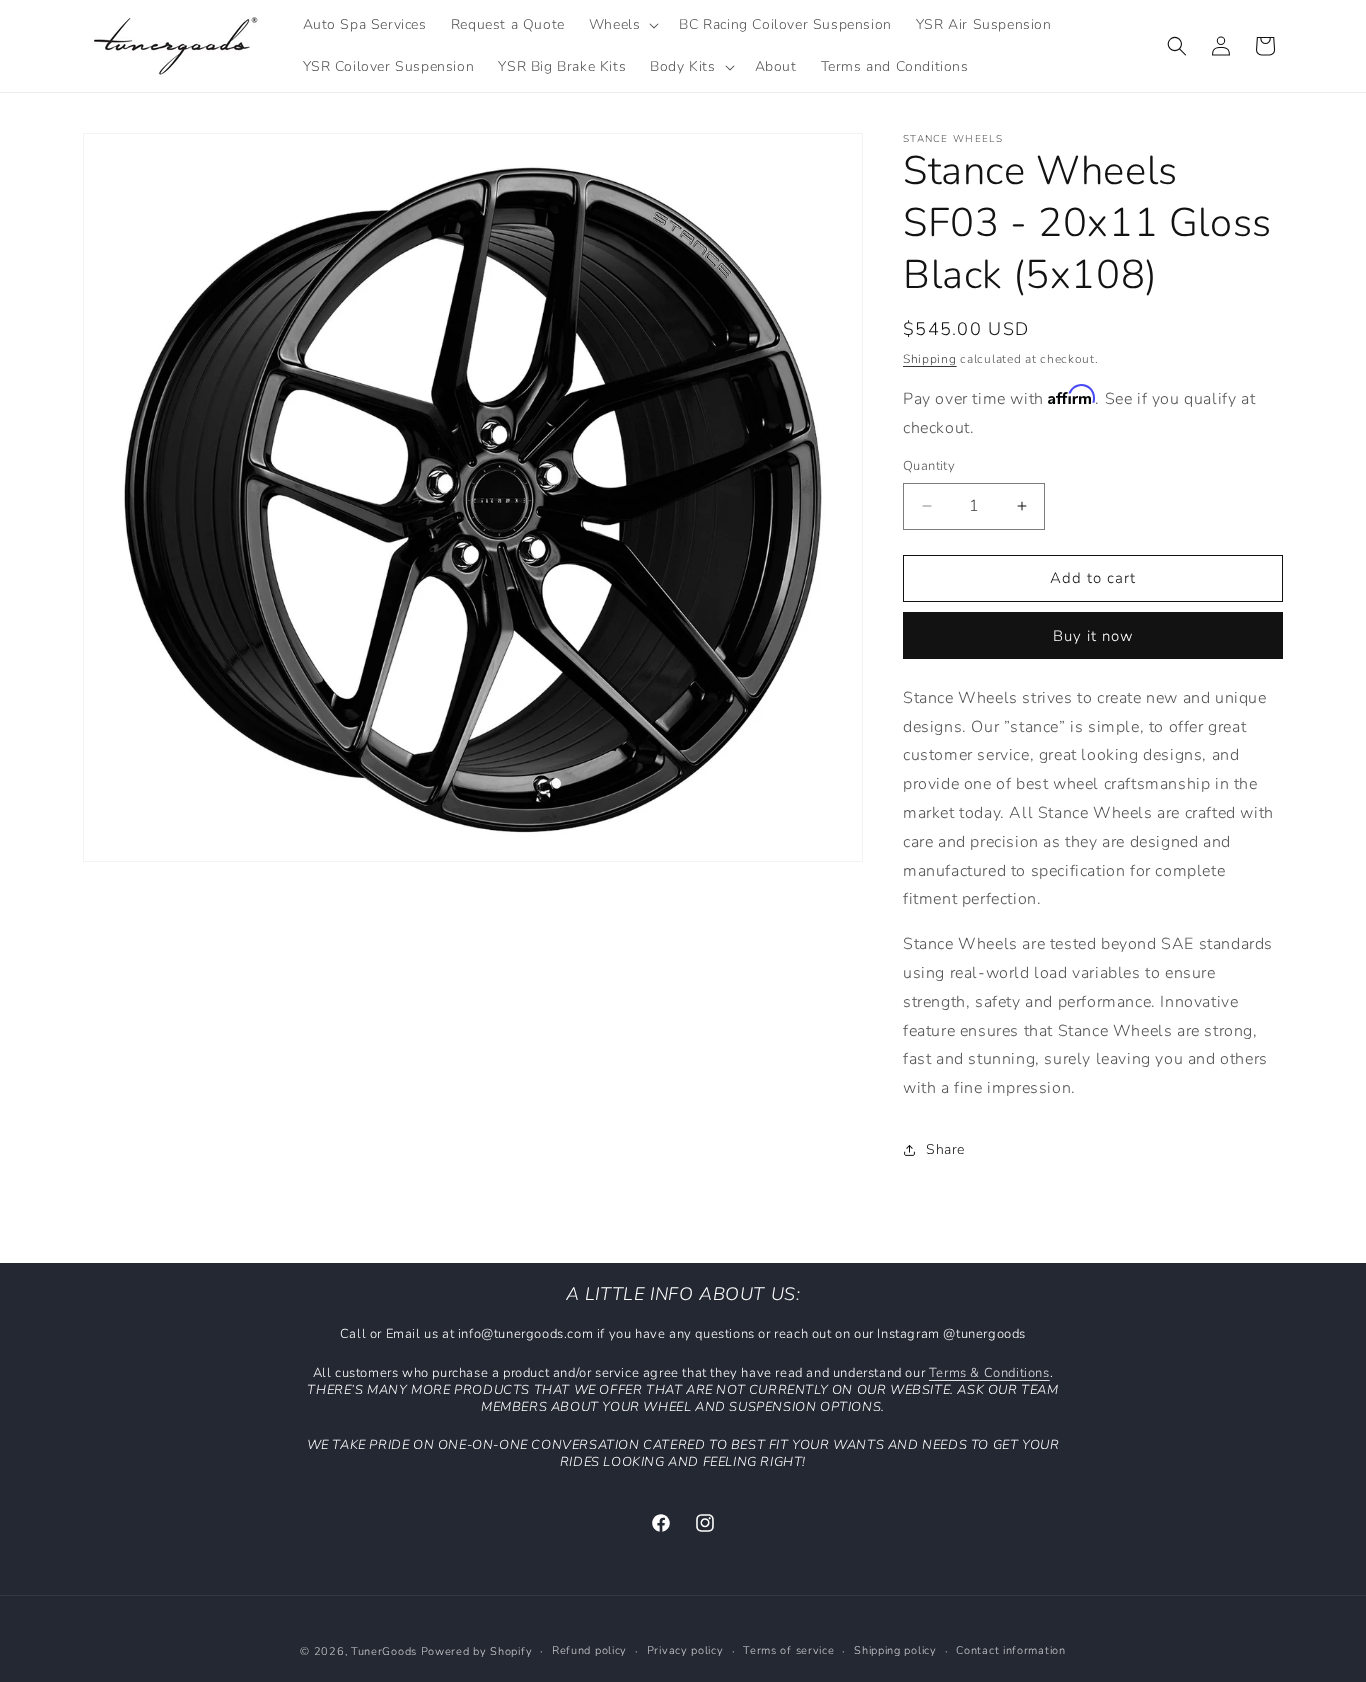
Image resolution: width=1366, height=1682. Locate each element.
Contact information (1010, 1650)
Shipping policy (895, 1650)
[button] (622, 25)
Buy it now (1093, 636)
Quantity (929, 466)
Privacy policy (685, 1650)
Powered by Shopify (477, 1651)
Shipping (930, 359)
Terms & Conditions (989, 1373)
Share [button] (945, 1149)
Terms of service (788, 1650)
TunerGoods (384, 1651)
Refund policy (589, 1650)
